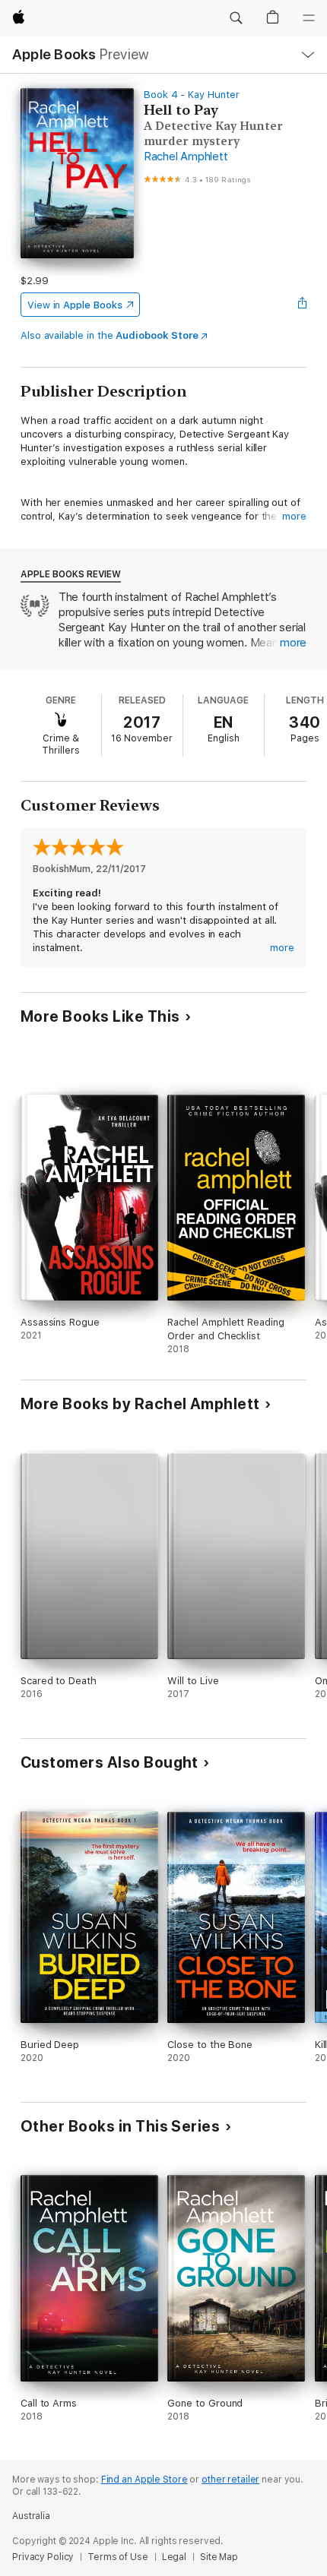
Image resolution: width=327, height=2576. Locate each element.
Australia (31, 2516)
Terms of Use (118, 2557)
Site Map (219, 2557)
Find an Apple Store (144, 2480)
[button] (236, 18)
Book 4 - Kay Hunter (192, 95)
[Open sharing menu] (302, 305)
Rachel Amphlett (186, 156)
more (294, 516)
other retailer (230, 2480)
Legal (174, 2557)
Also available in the (110, 335)
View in (75, 305)
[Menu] (309, 18)
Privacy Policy (43, 2557)
